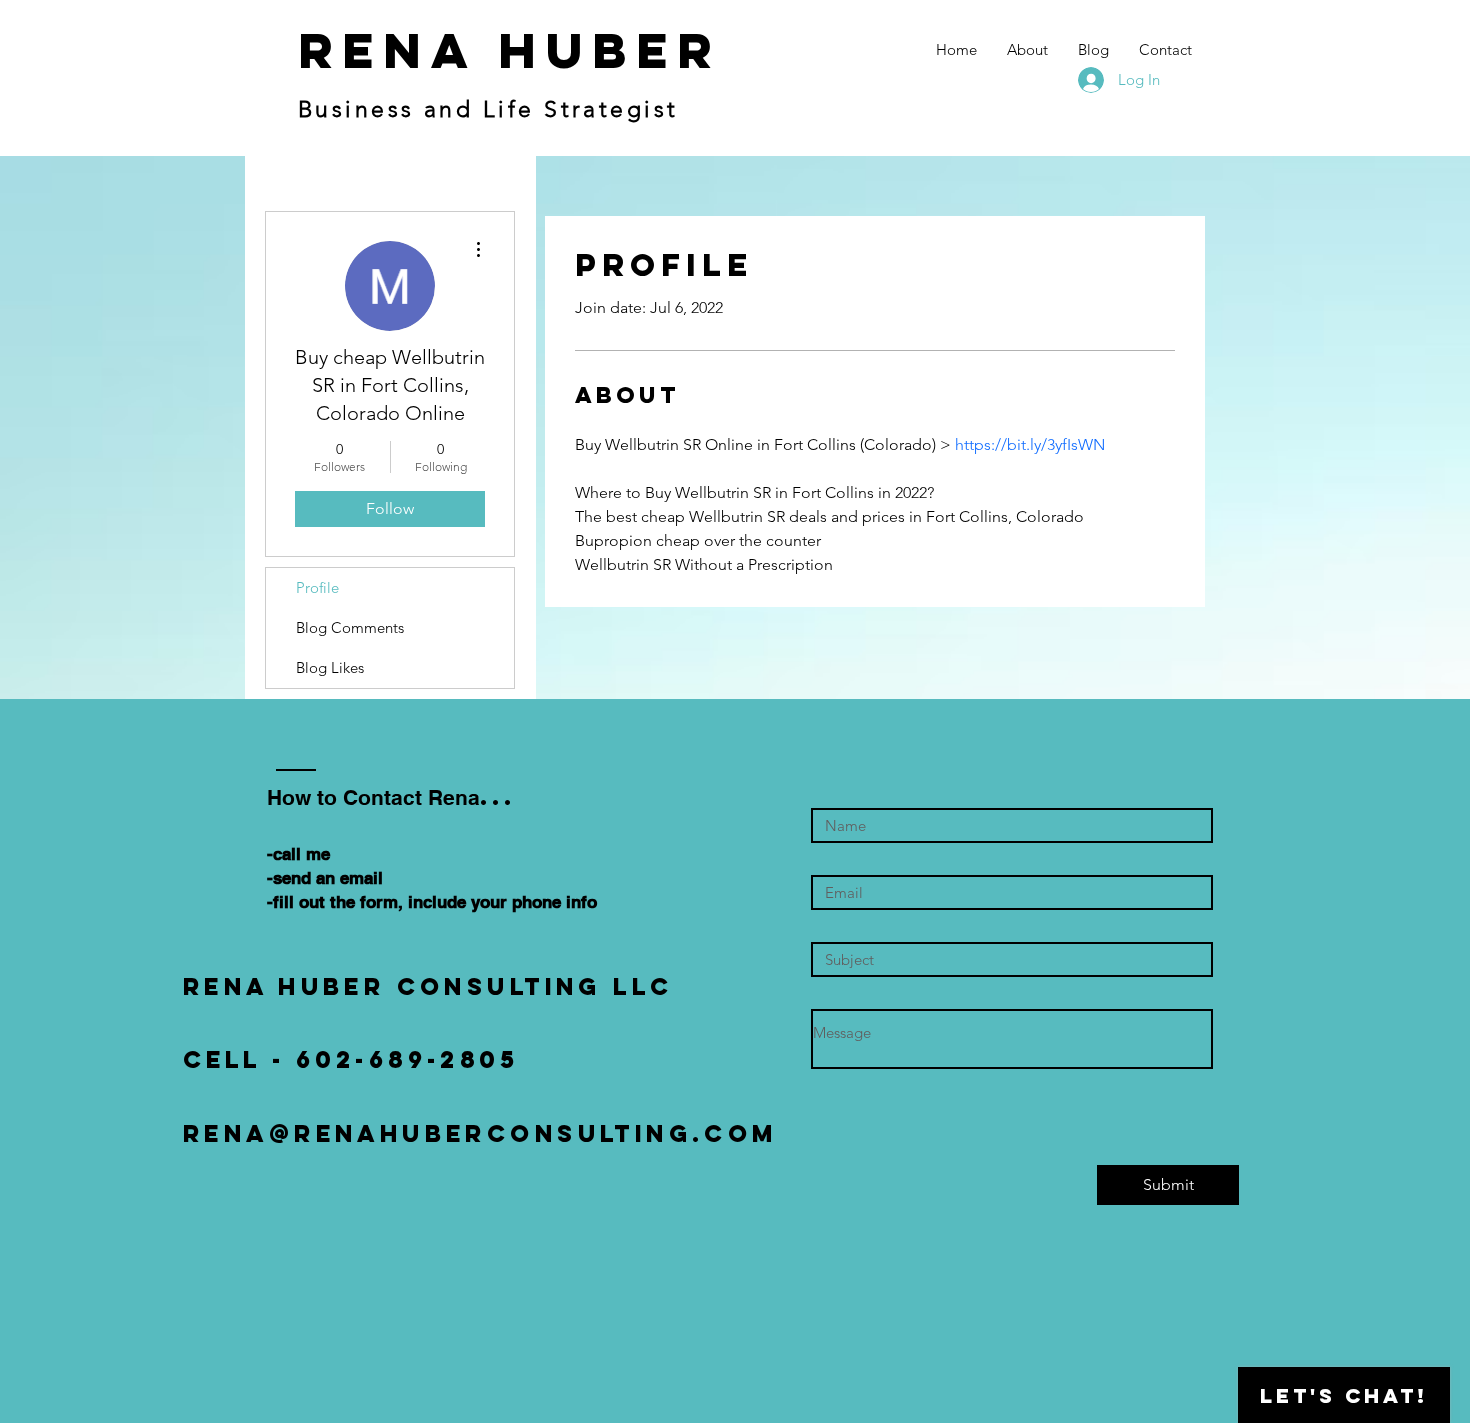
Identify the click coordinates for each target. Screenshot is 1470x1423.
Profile (317, 587)
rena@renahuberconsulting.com (480, 1133)
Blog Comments (350, 627)
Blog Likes (330, 667)
